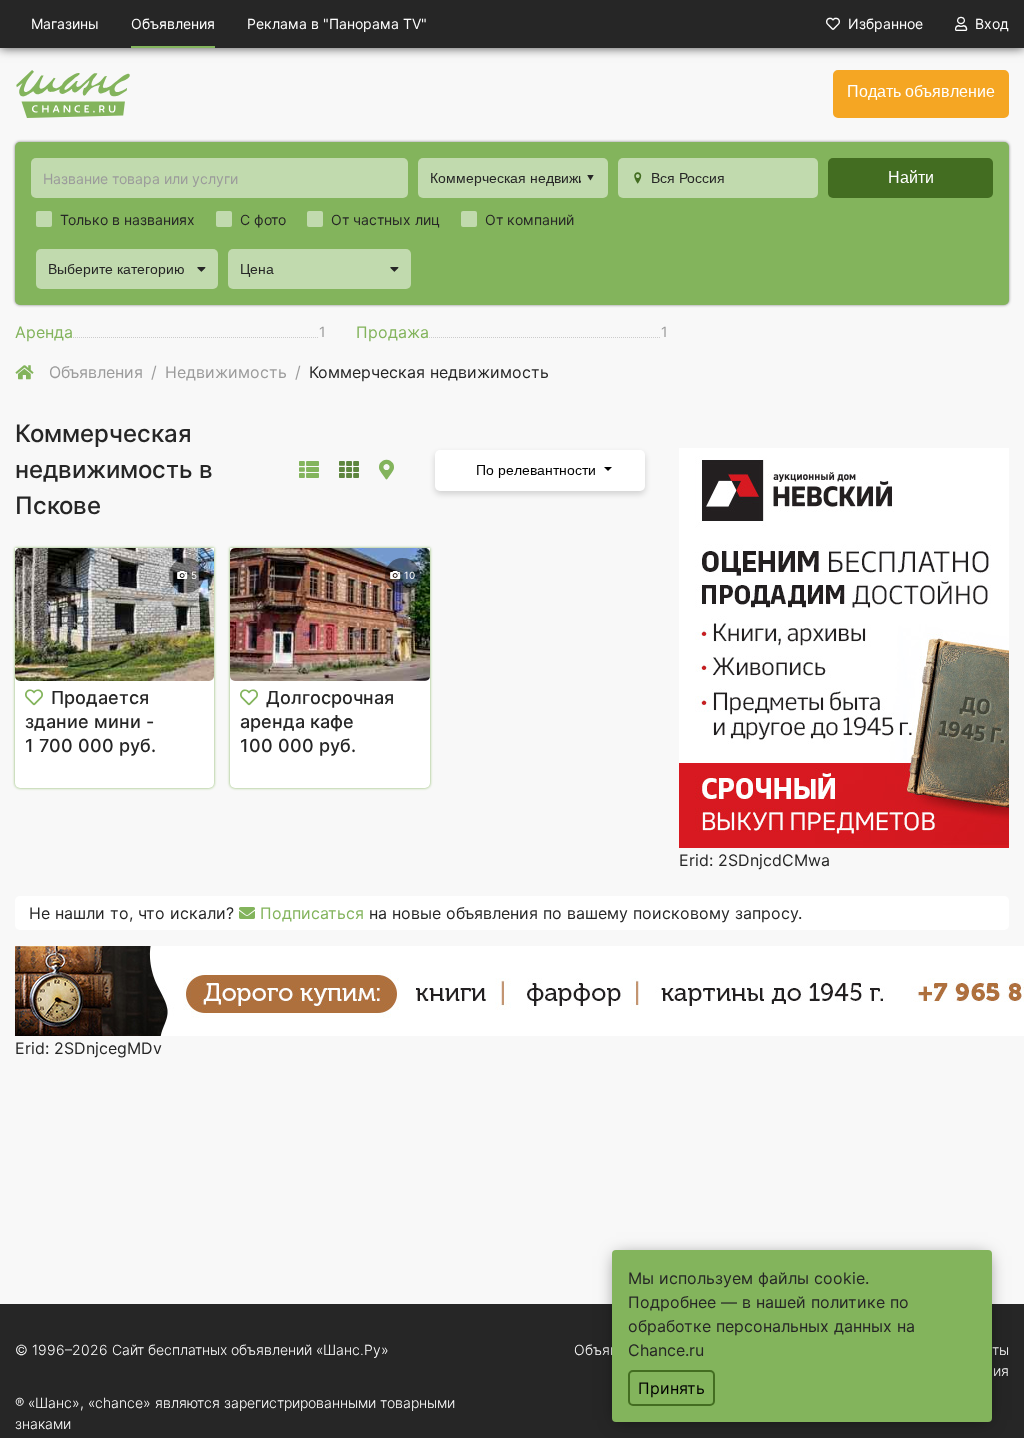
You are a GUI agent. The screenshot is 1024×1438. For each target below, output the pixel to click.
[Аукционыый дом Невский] (844, 646)
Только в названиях (127, 219)
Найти (911, 177)
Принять (671, 1388)
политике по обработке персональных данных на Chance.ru (771, 1326)
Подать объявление (921, 91)
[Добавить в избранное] (34, 698)
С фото (263, 219)
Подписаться (309, 913)
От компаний (529, 219)
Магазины (65, 23)
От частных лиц (385, 219)
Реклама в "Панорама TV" (337, 23)
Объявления (173, 23)
